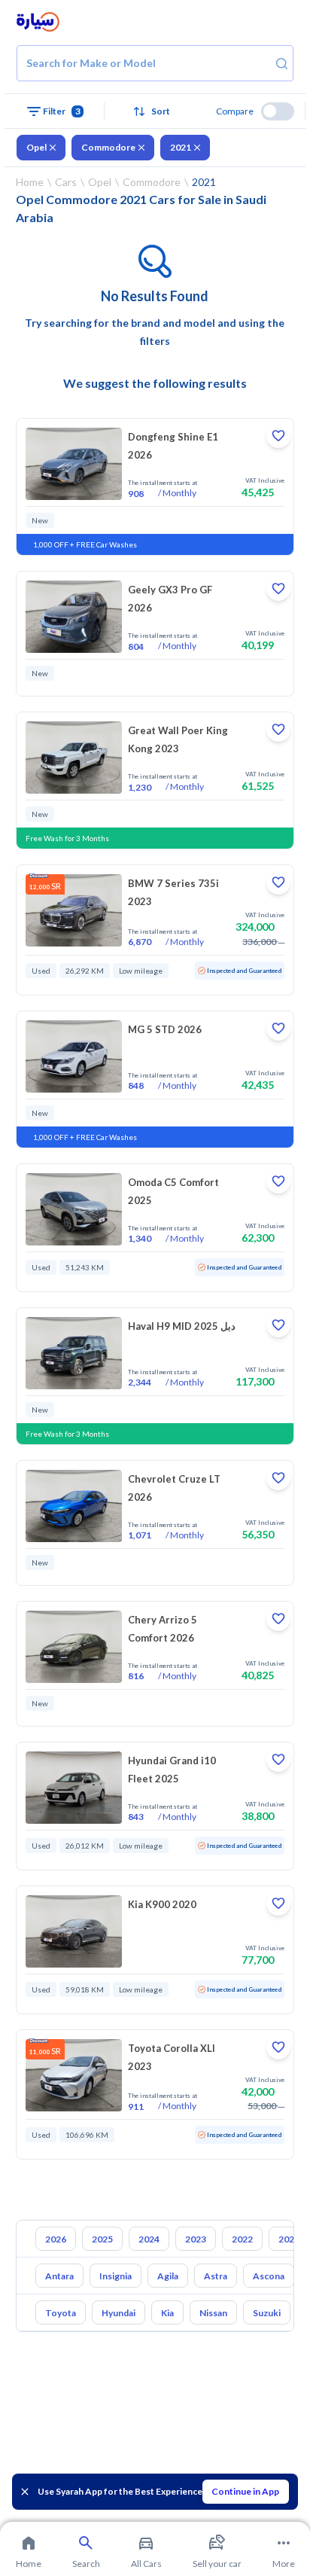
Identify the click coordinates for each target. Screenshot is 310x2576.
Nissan (213, 2313)
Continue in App (245, 2491)
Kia (167, 2313)
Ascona (269, 2276)
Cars (66, 182)
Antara (59, 2276)
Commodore (108, 147)
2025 (102, 2239)
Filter (62, 111)
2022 (242, 2239)
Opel (36, 147)
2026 (56, 2239)
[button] (155, 111)
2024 (149, 2239)
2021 (181, 147)
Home (30, 182)
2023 (196, 2239)
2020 (289, 2239)
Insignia (115, 2276)
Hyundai (119, 2313)
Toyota (61, 2313)
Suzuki (267, 2313)
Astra (216, 2276)
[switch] (278, 111)
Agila (168, 2276)
